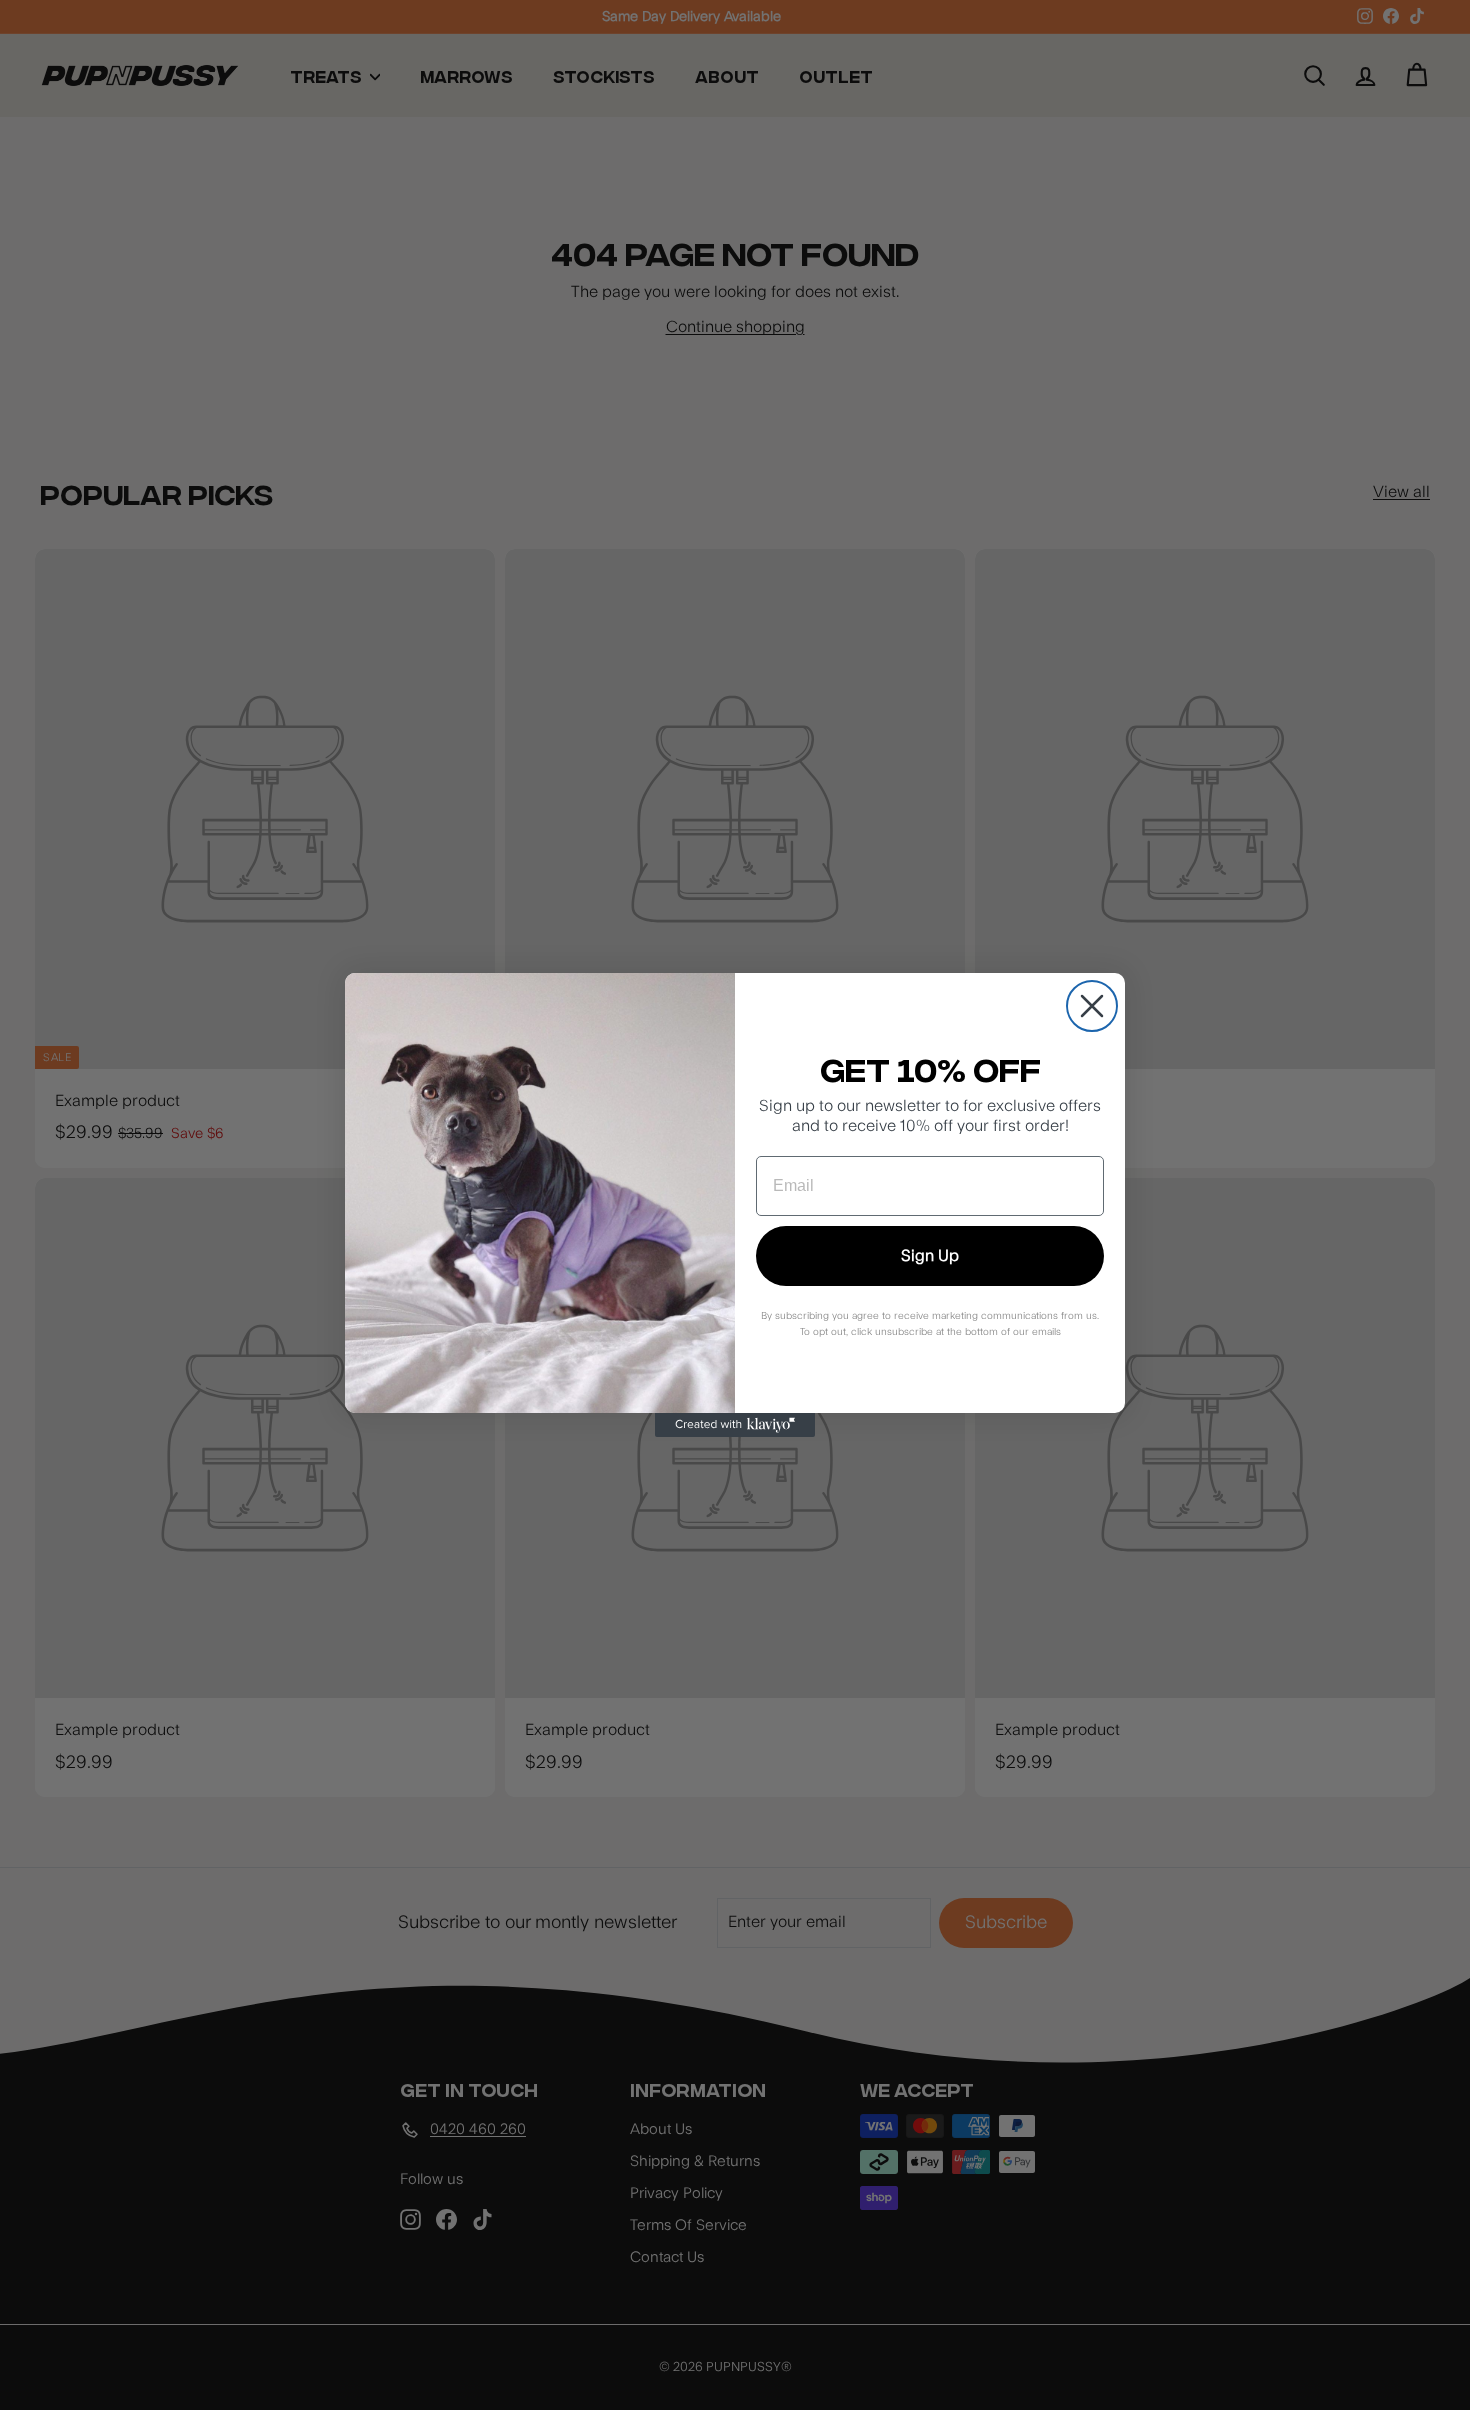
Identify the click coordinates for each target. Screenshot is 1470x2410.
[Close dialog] (1092, 1006)
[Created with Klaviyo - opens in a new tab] (735, 1425)
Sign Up (930, 1256)
